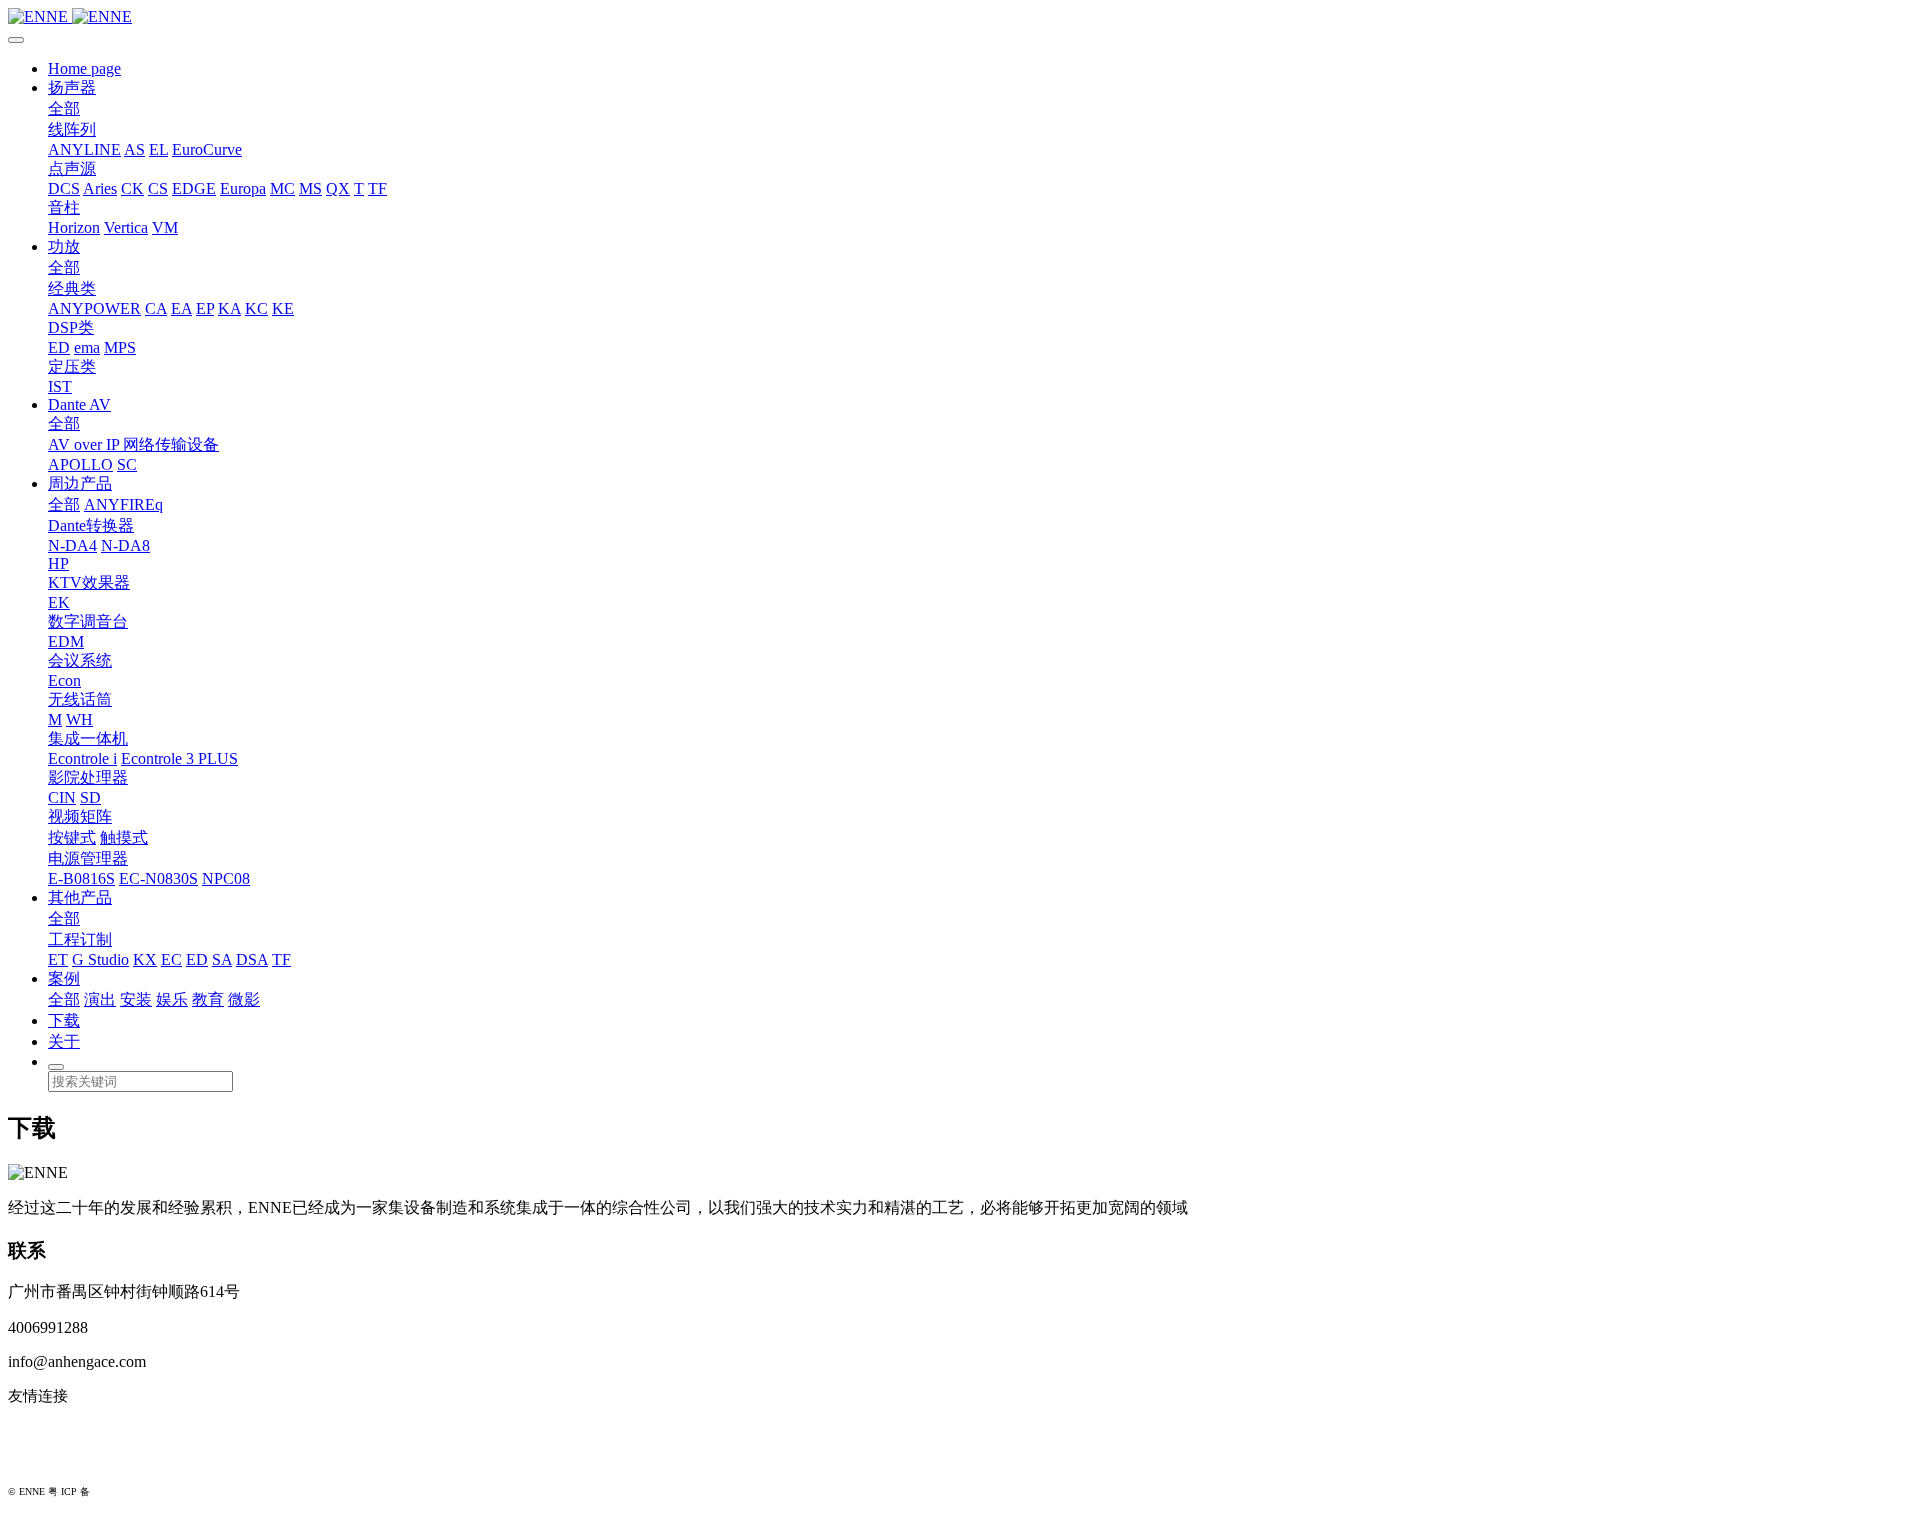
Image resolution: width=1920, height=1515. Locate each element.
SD (90, 797)
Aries (100, 188)
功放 (64, 246)
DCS (64, 188)
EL (158, 149)
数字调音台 (88, 621)
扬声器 (72, 87)
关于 (64, 1041)
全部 (64, 108)
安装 (136, 999)
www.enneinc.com (66, 1429)
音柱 (64, 207)
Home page (84, 68)
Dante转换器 (91, 525)
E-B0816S (81, 878)
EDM (66, 641)
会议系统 (80, 660)
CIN (62, 797)
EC (171, 959)
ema (87, 347)
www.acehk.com (60, 1461)
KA (229, 308)
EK (59, 602)
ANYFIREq (123, 504)
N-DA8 (125, 545)
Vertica (126, 227)
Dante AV (79, 404)
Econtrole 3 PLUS (179, 758)
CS (158, 188)
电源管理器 (88, 858)
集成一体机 (88, 738)
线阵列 (72, 129)
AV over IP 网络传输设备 (133, 444)
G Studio (100, 959)
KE (283, 308)
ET (58, 959)
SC (127, 464)
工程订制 (80, 939)
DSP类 (71, 327)
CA (156, 308)
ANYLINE (84, 149)
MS (310, 188)
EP (205, 308)
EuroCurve (207, 149)
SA (222, 959)
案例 (64, 978)
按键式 (72, 837)
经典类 (72, 288)
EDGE (194, 188)
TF (377, 188)
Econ (64, 680)
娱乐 (172, 999)
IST (60, 386)
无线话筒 (80, 699)
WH (79, 719)
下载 (64, 1020)
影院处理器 (88, 777)
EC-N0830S (158, 878)
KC (256, 308)
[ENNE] (960, 17)
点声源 (72, 168)
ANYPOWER (94, 308)
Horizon (74, 227)
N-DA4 (72, 545)
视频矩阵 (80, 816)
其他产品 (80, 897)
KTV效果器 (89, 582)
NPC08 (226, 878)
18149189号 (118, 1491)
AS (134, 149)
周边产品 (80, 483)
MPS (120, 347)
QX (338, 188)
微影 (244, 999)
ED (59, 347)
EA (181, 308)
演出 (100, 999)
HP (58, 563)
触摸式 (124, 837)
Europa (243, 188)
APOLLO (80, 464)
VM (165, 227)
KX (145, 959)
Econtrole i (82, 758)
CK (132, 188)
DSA (252, 959)
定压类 (72, 366)
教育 (208, 999)
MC (282, 188)
